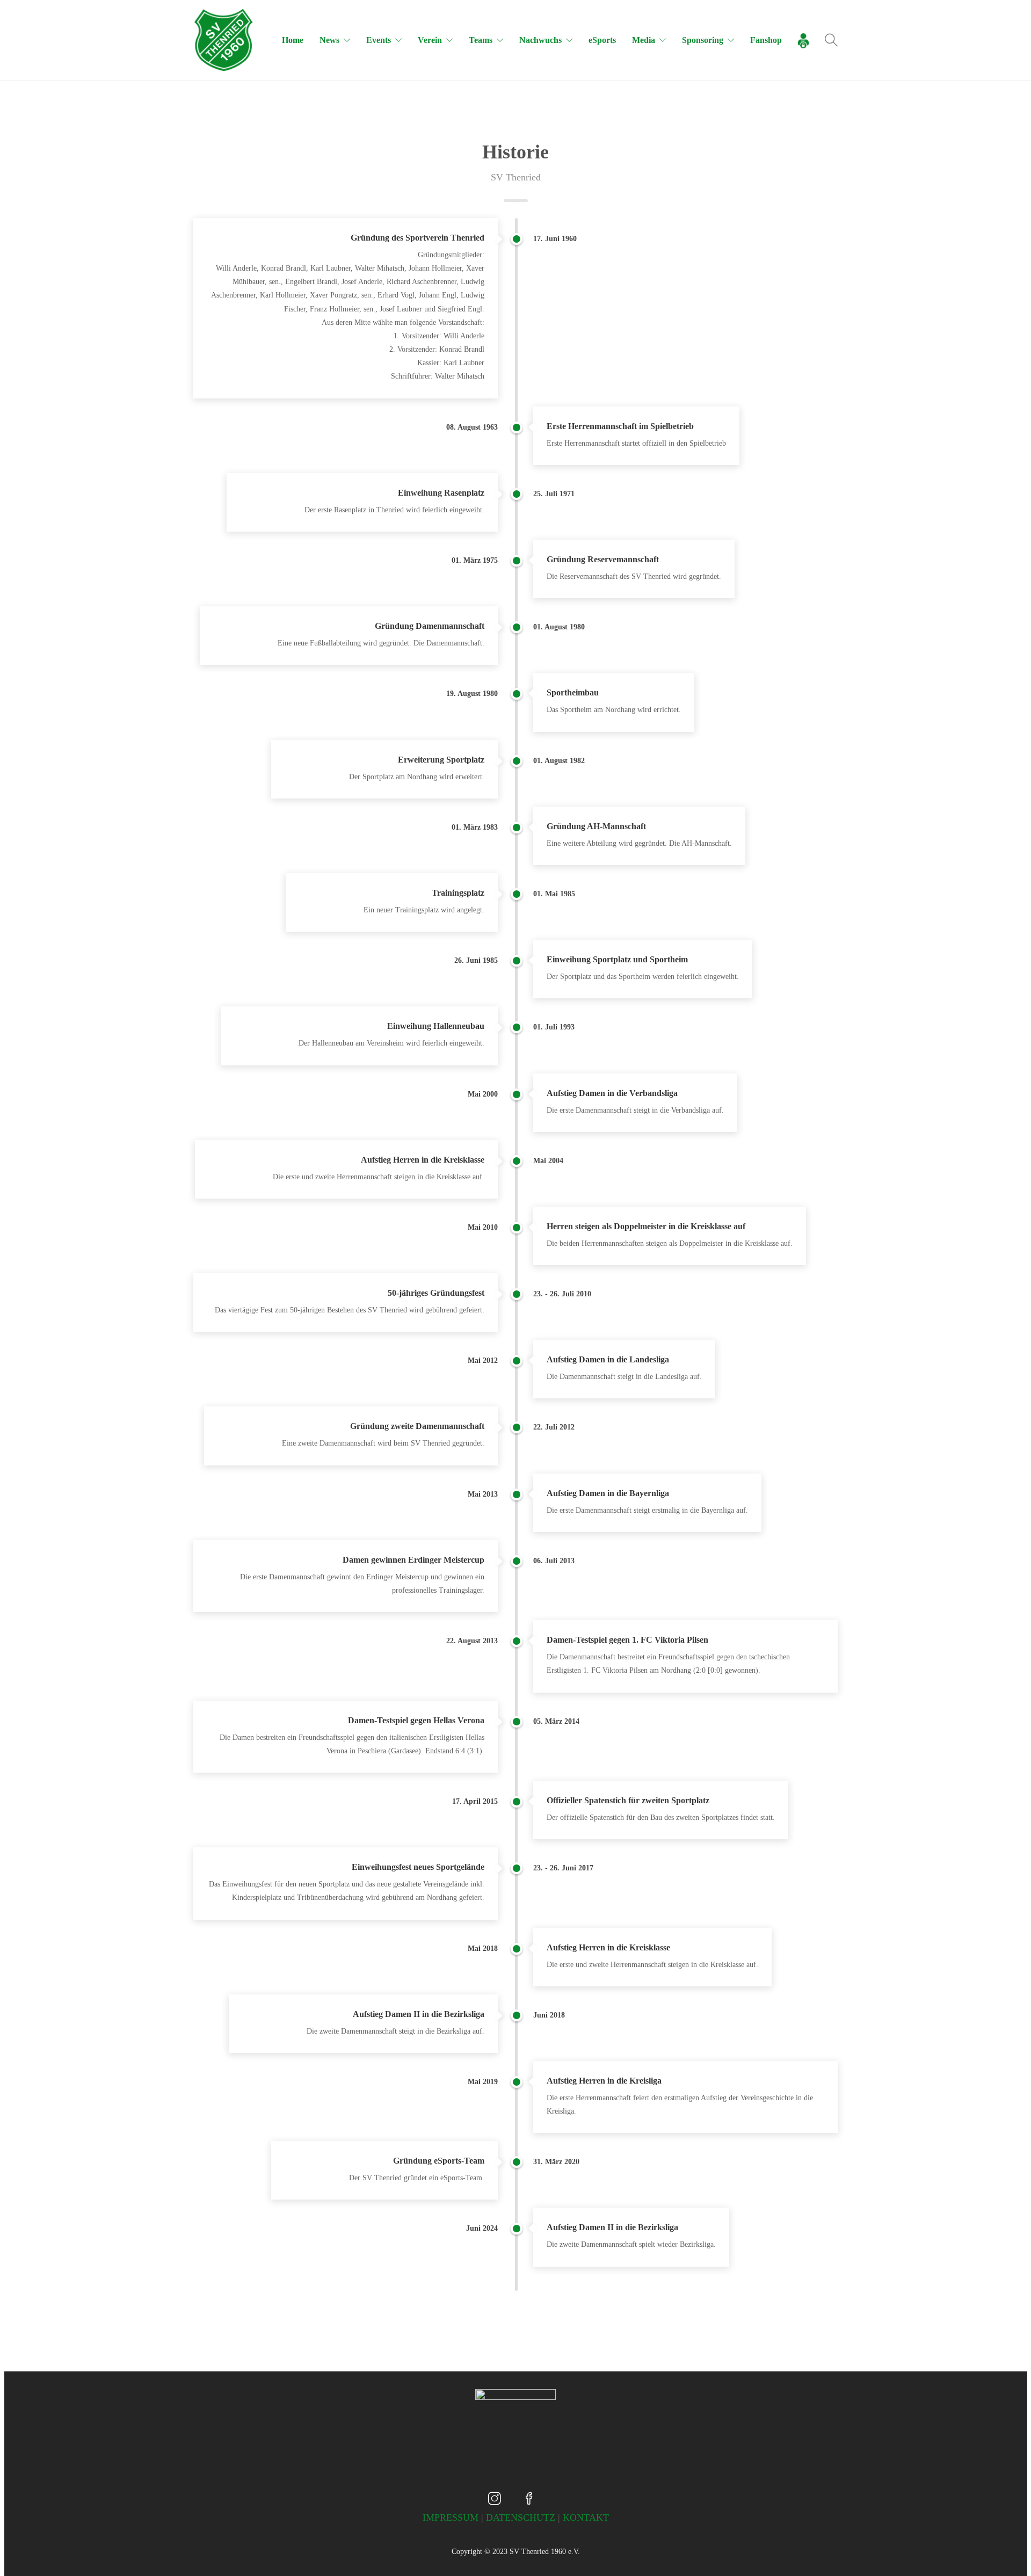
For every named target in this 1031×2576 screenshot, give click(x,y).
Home (293, 40)
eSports (602, 40)
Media (644, 40)
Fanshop (766, 40)
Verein (430, 40)
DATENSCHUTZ (521, 2517)
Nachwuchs (540, 40)
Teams (481, 40)
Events (379, 40)
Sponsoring (703, 40)
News (329, 40)
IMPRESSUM (451, 2517)
